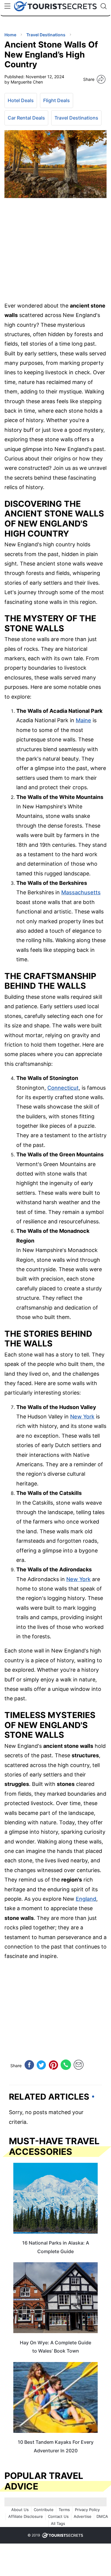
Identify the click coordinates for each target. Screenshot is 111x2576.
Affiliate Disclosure (26, 2516)
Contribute (44, 2510)
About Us (20, 2510)
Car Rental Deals (26, 118)
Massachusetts (81, 892)
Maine (83, 720)
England (86, 1899)
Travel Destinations (76, 118)
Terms (64, 2510)
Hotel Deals (21, 100)
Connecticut (63, 1088)
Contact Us (58, 2516)
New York (82, 1417)
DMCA (102, 2516)
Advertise (83, 2516)
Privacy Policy (87, 2510)
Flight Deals (57, 100)
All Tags (58, 2523)
